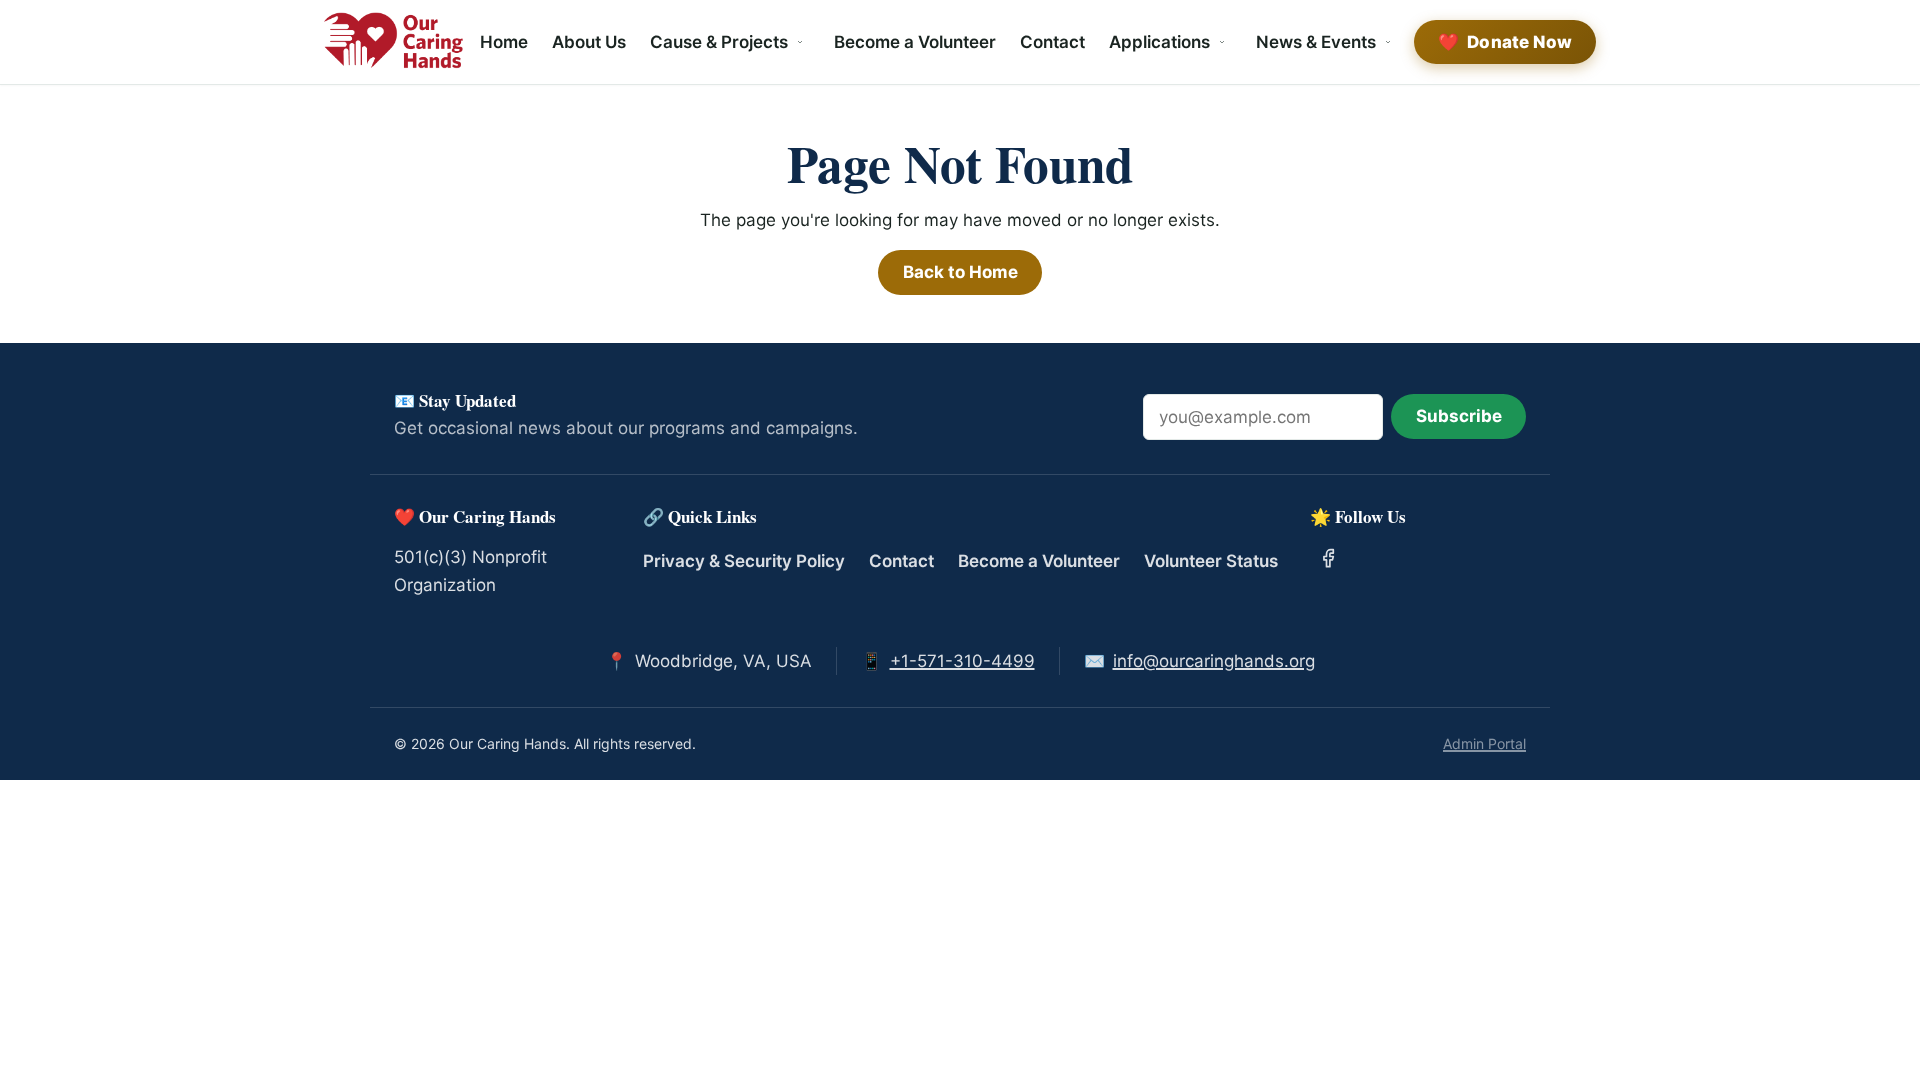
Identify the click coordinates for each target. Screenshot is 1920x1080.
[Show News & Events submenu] (1388, 42)
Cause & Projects (719, 42)
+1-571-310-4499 (962, 661)
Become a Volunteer (915, 42)
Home (504, 42)
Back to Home (960, 272)
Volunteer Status (1211, 561)
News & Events (1316, 42)
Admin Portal (1484, 743)
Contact (1052, 42)
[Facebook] (1329, 558)
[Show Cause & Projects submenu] (800, 42)
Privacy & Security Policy (744, 561)
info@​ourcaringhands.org (1214, 661)
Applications (1159, 42)
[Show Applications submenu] (1222, 42)
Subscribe (1459, 416)
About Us (589, 42)
